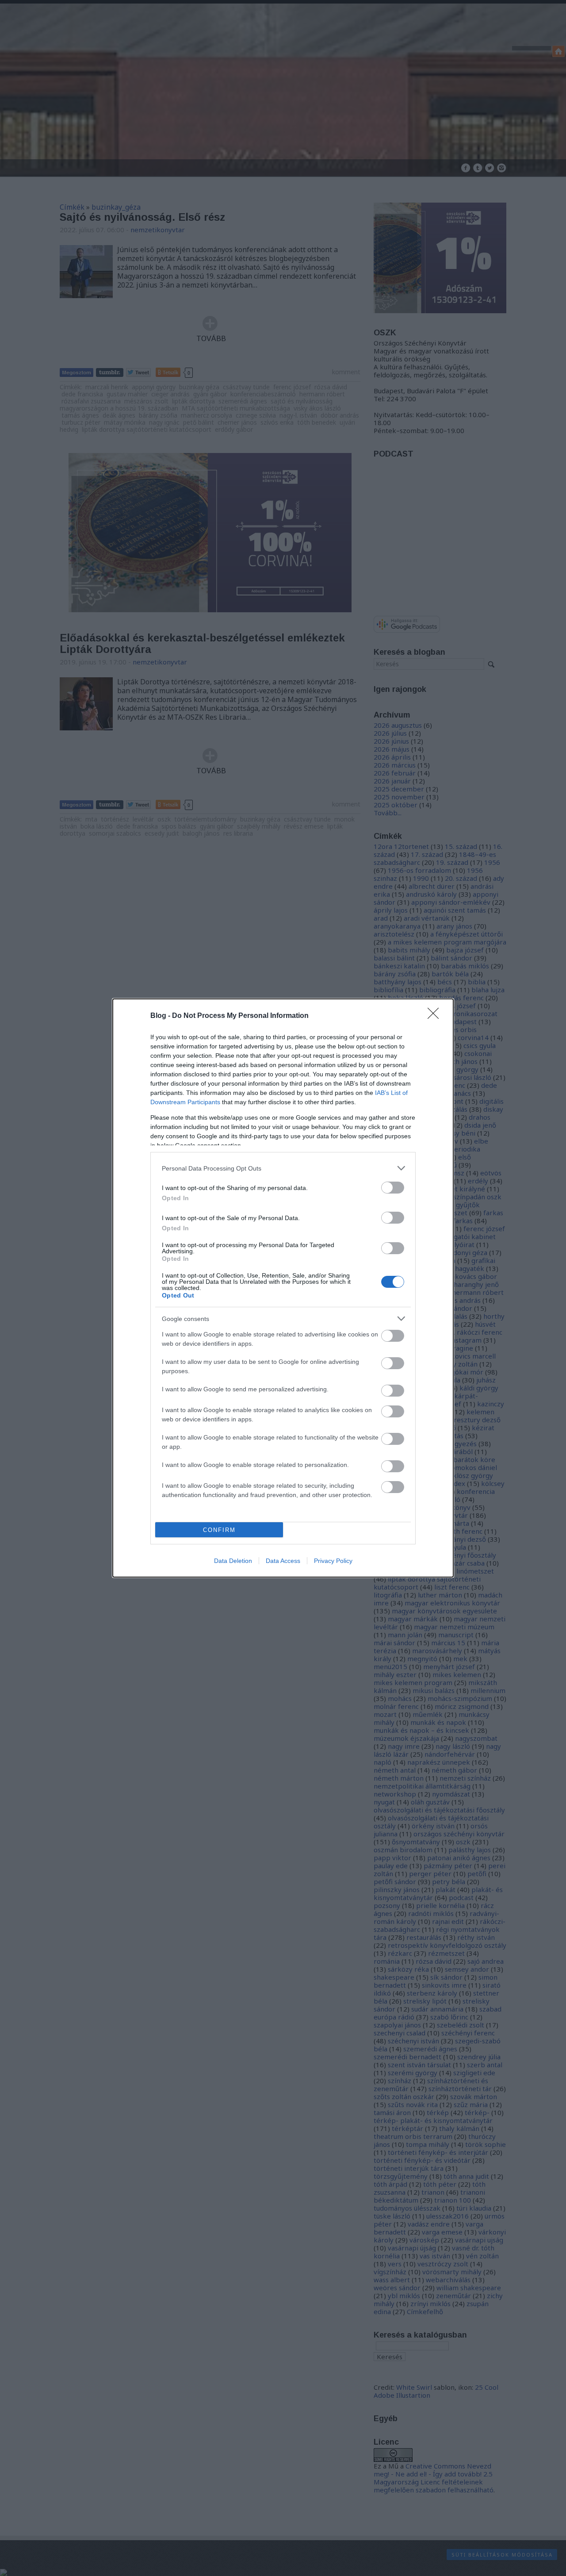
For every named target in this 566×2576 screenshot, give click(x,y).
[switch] (393, 1188)
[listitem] (283, 1168)
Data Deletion (233, 1561)
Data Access (283, 1561)
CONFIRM (219, 1530)
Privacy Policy (333, 1561)
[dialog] (283, 1288)
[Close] (436, 1016)
